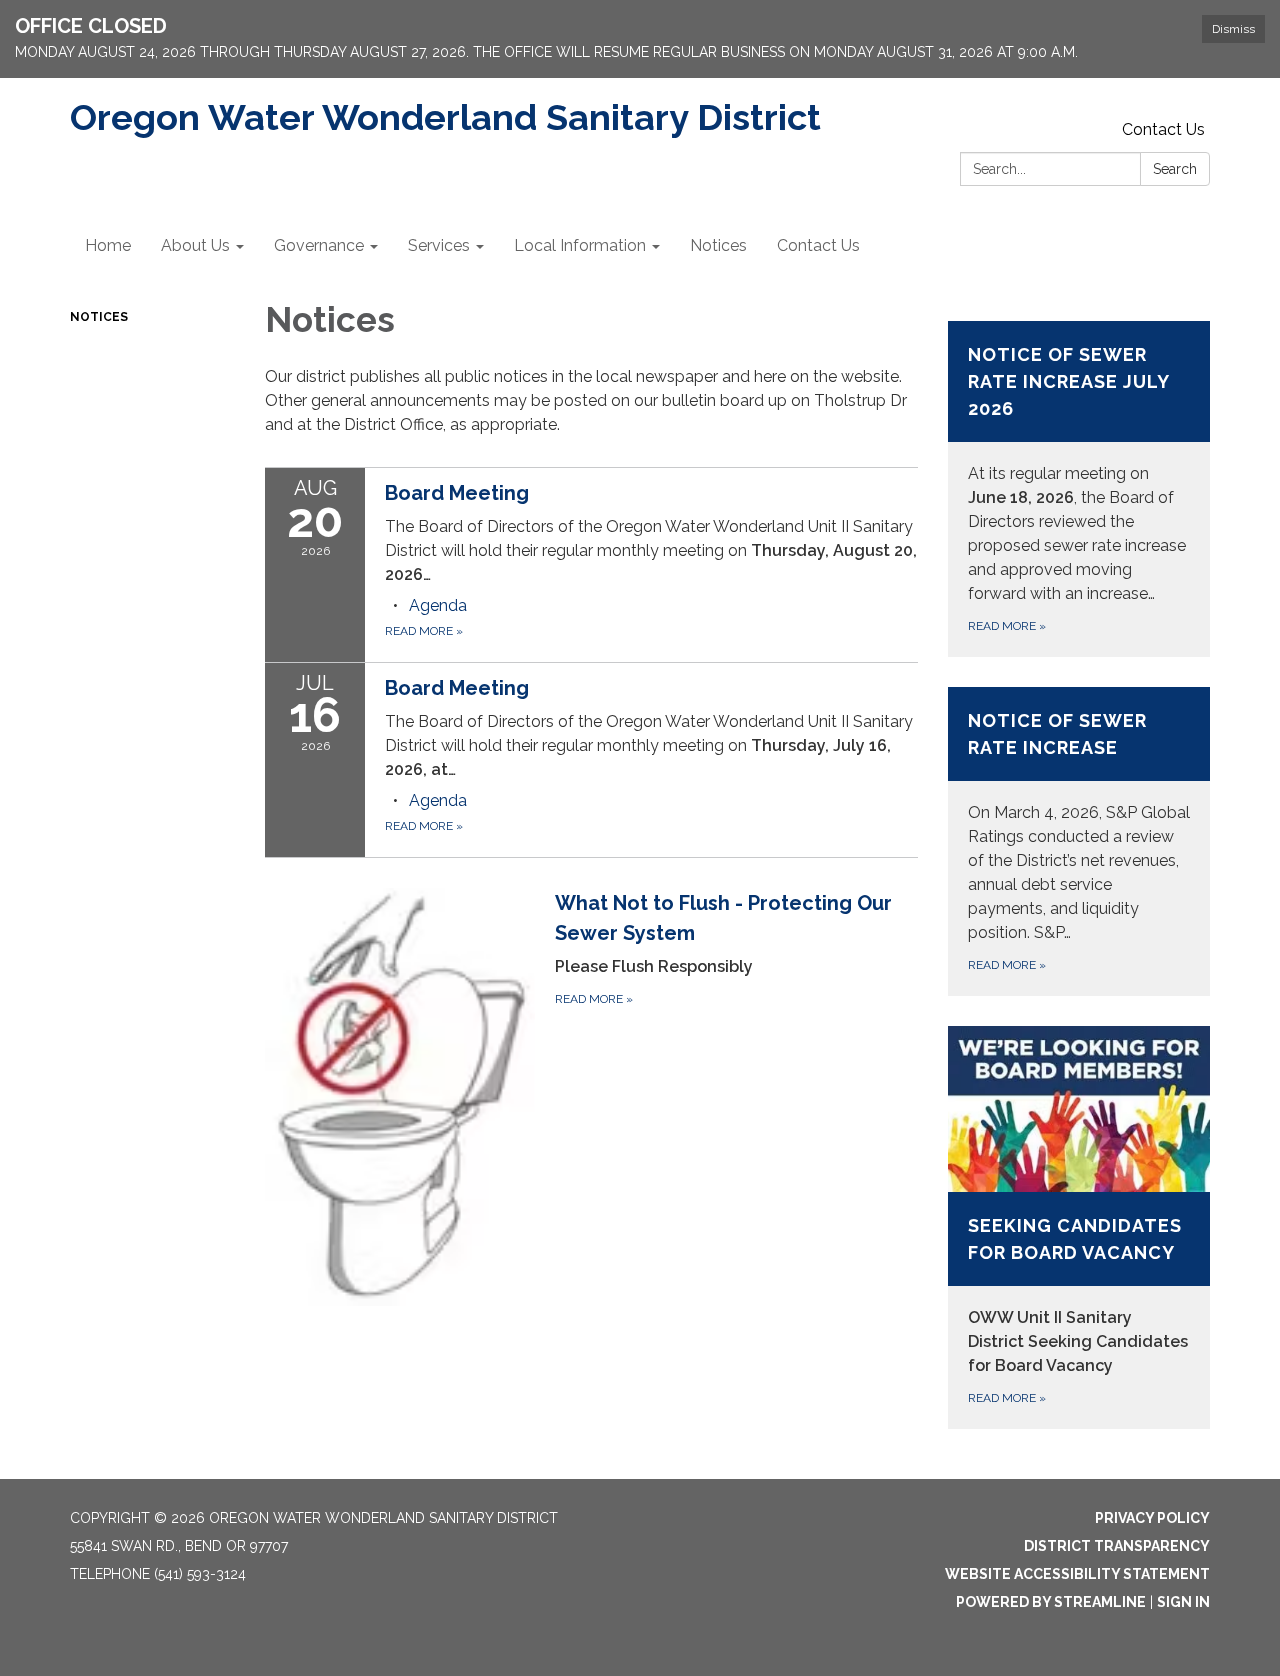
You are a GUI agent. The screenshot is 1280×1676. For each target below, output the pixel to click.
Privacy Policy (1152, 1518)
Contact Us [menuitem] (818, 245)
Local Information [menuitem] (580, 245)
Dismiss (1233, 29)
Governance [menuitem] (319, 245)
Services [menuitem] (439, 245)
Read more (424, 631)
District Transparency (1117, 1546)
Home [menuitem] (108, 245)
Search (1175, 169)
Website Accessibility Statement (1077, 1574)
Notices (99, 317)
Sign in (1183, 1602)
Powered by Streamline (1051, 1602)
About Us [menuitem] (195, 245)
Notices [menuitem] (718, 245)
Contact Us (1163, 129)
